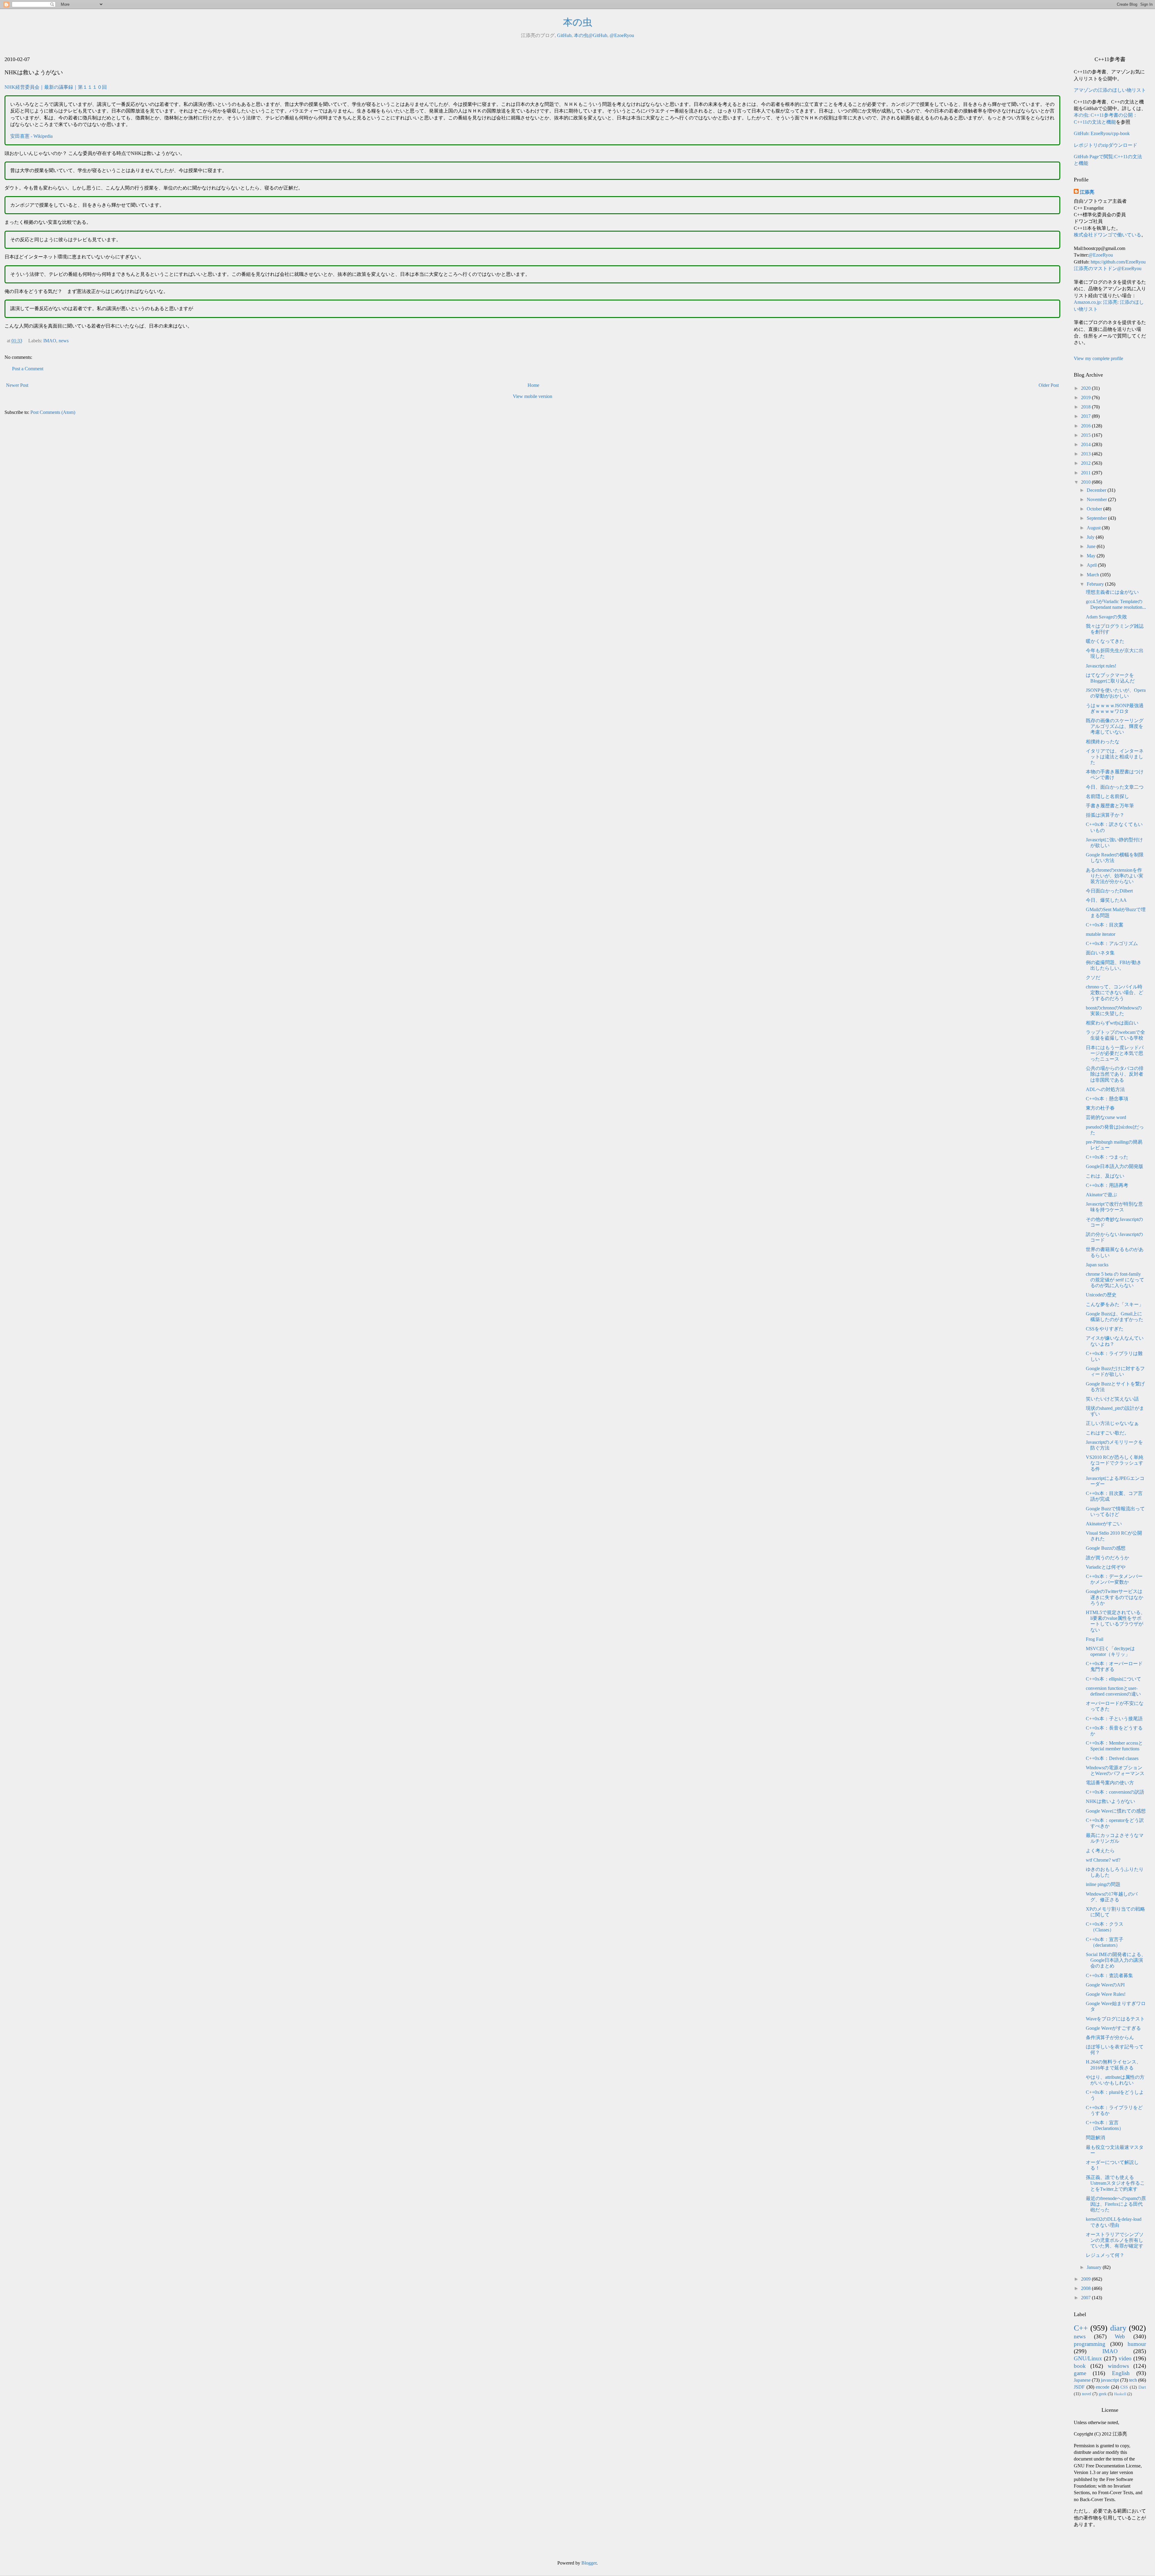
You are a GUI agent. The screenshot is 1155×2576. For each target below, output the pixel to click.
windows (1118, 2366)
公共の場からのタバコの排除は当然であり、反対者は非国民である (1115, 1074)
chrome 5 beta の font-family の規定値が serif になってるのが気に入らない (1115, 1280)
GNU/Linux (1088, 2358)
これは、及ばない (1105, 1176)
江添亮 (1087, 192)
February (1096, 584)
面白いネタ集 (1100, 953)
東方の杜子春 (1100, 1108)
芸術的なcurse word (1106, 1117)
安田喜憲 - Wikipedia (31, 136)
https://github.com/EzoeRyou (1118, 262)
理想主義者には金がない (1112, 592)
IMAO (50, 341)
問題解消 (1095, 2138)
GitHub (564, 35)
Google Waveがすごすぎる (1113, 2028)
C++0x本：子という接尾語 (1114, 1719)
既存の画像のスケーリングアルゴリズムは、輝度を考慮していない (1115, 726)
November (1097, 499)
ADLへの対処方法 (1105, 1089)
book (1080, 2366)
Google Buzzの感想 (1106, 1548)
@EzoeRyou (622, 35)
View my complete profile (1098, 358)
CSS (1124, 2387)
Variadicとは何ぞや (1106, 1567)
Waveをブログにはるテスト (1115, 2019)
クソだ (1093, 977)
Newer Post (17, 385)
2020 (1086, 388)
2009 (1086, 2279)
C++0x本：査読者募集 (1109, 1975)
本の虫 (578, 22)
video (1125, 2358)
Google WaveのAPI (1105, 1985)
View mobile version (533, 396)
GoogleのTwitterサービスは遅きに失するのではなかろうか (1115, 1597)
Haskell (1120, 2394)
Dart (1142, 2387)
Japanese (1082, 2380)
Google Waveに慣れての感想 (1116, 1811)
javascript (1110, 2380)
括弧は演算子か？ (1105, 815)
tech (1133, 2380)
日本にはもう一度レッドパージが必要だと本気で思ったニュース (1115, 1053)
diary (1118, 2328)
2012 (1086, 463)
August (1094, 528)
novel (1087, 2394)
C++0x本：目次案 (1105, 925)
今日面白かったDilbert (1109, 891)
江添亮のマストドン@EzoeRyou (1108, 268)
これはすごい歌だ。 (1107, 1433)
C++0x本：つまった (1107, 1157)
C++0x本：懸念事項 (1107, 1099)
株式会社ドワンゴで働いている (1107, 235)
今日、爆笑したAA (1106, 900)
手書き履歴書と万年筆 (1110, 806)
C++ (1081, 2328)
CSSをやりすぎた (1105, 1329)
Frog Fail (1095, 1639)
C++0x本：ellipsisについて (1113, 1679)
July (1091, 537)
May (1092, 556)
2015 (1086, 435)
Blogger (589, 2563)
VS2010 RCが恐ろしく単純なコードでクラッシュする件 (1115, 1463)
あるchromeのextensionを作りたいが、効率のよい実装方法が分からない (1115, 876)
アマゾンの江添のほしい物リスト (1110, 90)
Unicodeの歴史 (1101, 1295)
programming (1090, 2344)
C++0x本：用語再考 (1107, 1185)
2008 (1086, 2288)
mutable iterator (1101, 934)
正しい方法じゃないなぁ (1112, 1423)
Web (1120, 2336)
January (1095, 2267)
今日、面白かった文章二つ (1115, 787)
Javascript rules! (1101, 666)
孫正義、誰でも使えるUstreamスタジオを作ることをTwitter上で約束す (1115, 2183)
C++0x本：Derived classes (1112, 1758)
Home (533, 385)
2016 (1086, 426)
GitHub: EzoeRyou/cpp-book (1102, 133)
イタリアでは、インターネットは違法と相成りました (1115, 757)
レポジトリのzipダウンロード (1106, 145)
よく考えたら (1100, 1851)
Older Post (1049, 385)
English (1121, 2373)
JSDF (1079, 2387)
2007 (1086, 2298)
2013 (1086, 454)
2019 (1086, 397)
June (1092, 546)
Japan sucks (1097, 1265)
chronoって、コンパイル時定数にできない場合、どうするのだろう (1115, 992)
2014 (1086, 444)
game (1080, 2373)
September (1097, 518)
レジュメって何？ (1105, 2255)
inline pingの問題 (1103, 1884)
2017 (1086, 416)
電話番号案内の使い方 (1110, 1783)
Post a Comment (28, 369)
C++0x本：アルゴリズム (1112, 943)
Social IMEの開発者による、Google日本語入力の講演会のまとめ (1116, 1960)
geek (1103, 2394)
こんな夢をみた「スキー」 (1115, 1304)
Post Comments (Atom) (53, 412)
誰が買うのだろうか (1107, 1558)
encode (1103, 2387)
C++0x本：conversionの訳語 (1115, 1792)
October (1095, 509)
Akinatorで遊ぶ (1101, 1195)
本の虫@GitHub (591, 35)
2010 (1086, 482)
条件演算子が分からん (1110, 2037)
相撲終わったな (1103, 742)
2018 (1086, 407)
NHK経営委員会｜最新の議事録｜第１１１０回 (56, 87)
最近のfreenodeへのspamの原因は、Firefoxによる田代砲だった (1116, 2204)
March (1093, 575)
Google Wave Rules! (1106, 1994)
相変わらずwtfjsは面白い (1112, 1023)
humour (1137, 2344)
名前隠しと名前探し (1107, 796)
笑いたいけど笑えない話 (1112, 1399)
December (1097, 490)
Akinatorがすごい (1104, 1524)
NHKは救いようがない (1110, 1801)
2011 (1086, 473)
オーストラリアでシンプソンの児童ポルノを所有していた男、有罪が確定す (1115, 2240)
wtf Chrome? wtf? (1103, 1860)
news (64, 341)
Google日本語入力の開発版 (1115, 1166)
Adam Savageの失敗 (1106, 617)
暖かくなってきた (1105, 641)
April (1092, 565)
